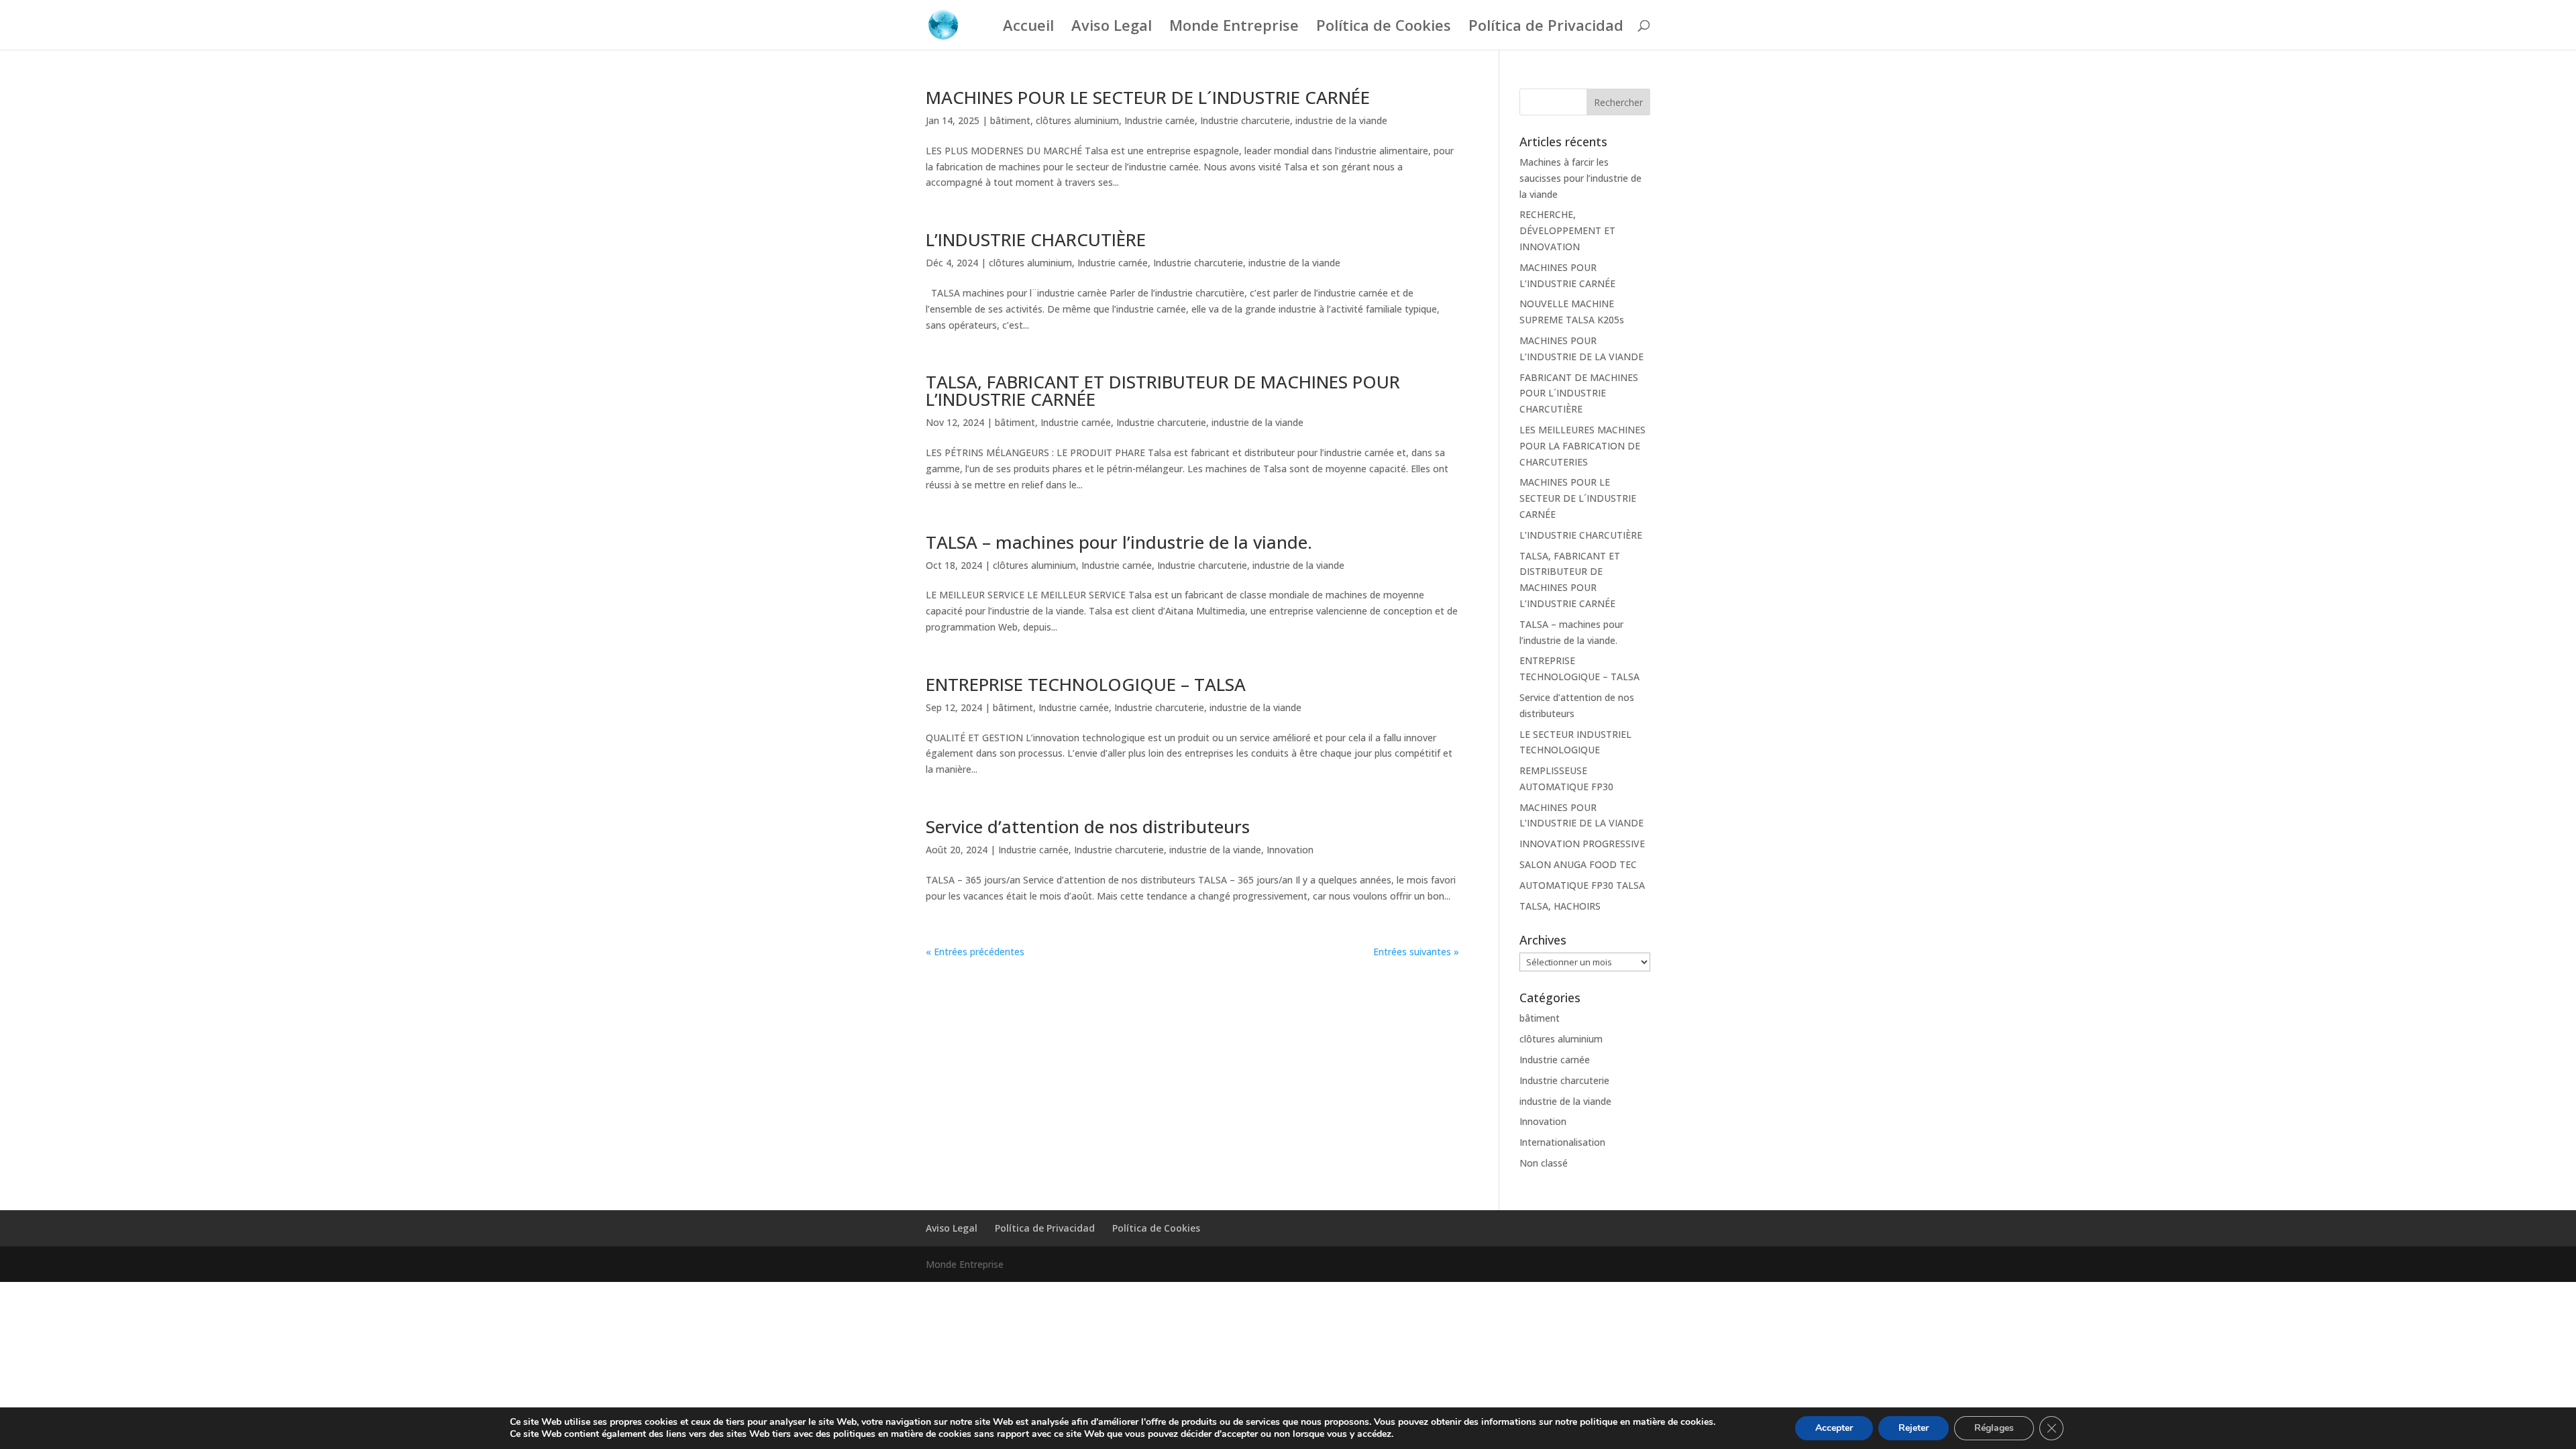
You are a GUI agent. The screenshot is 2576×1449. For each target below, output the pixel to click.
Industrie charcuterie (1245, 120)
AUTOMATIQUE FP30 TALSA (1582, 885)
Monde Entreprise (1234, 28)
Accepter (1834, 1428)
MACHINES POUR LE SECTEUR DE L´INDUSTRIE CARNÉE (1148, 97)
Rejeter (1914, 1428)
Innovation (1290, 850)
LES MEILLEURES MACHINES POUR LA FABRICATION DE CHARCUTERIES (1582, 446)
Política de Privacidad (1546, 28)
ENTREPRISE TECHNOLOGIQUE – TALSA (1086, 684)
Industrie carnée (1160, 120)
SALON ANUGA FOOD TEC (1578, 864)
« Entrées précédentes (975, 952)
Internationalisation (1562, 1142)
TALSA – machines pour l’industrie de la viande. (1119, 542)
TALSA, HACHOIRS (1560, 906)
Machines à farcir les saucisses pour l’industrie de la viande (1580, 178)
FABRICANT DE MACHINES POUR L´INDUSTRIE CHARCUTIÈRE (1579, 393)
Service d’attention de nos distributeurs (1088, 826)
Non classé (1544, 1163)
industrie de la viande (1341, 120)
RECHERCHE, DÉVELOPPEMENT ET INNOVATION (1567, 230)
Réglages (1994, 1428)
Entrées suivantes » (1416, 952)
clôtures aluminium (1077, 120)
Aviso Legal (1112, 28)
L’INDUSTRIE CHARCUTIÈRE (1036, 239)
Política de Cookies (1384, 28)
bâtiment (1010, 120)
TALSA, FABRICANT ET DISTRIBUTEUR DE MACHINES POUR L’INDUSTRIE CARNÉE (1163, 390)
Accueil (1028, 28)
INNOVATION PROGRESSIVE (1582, 844)
